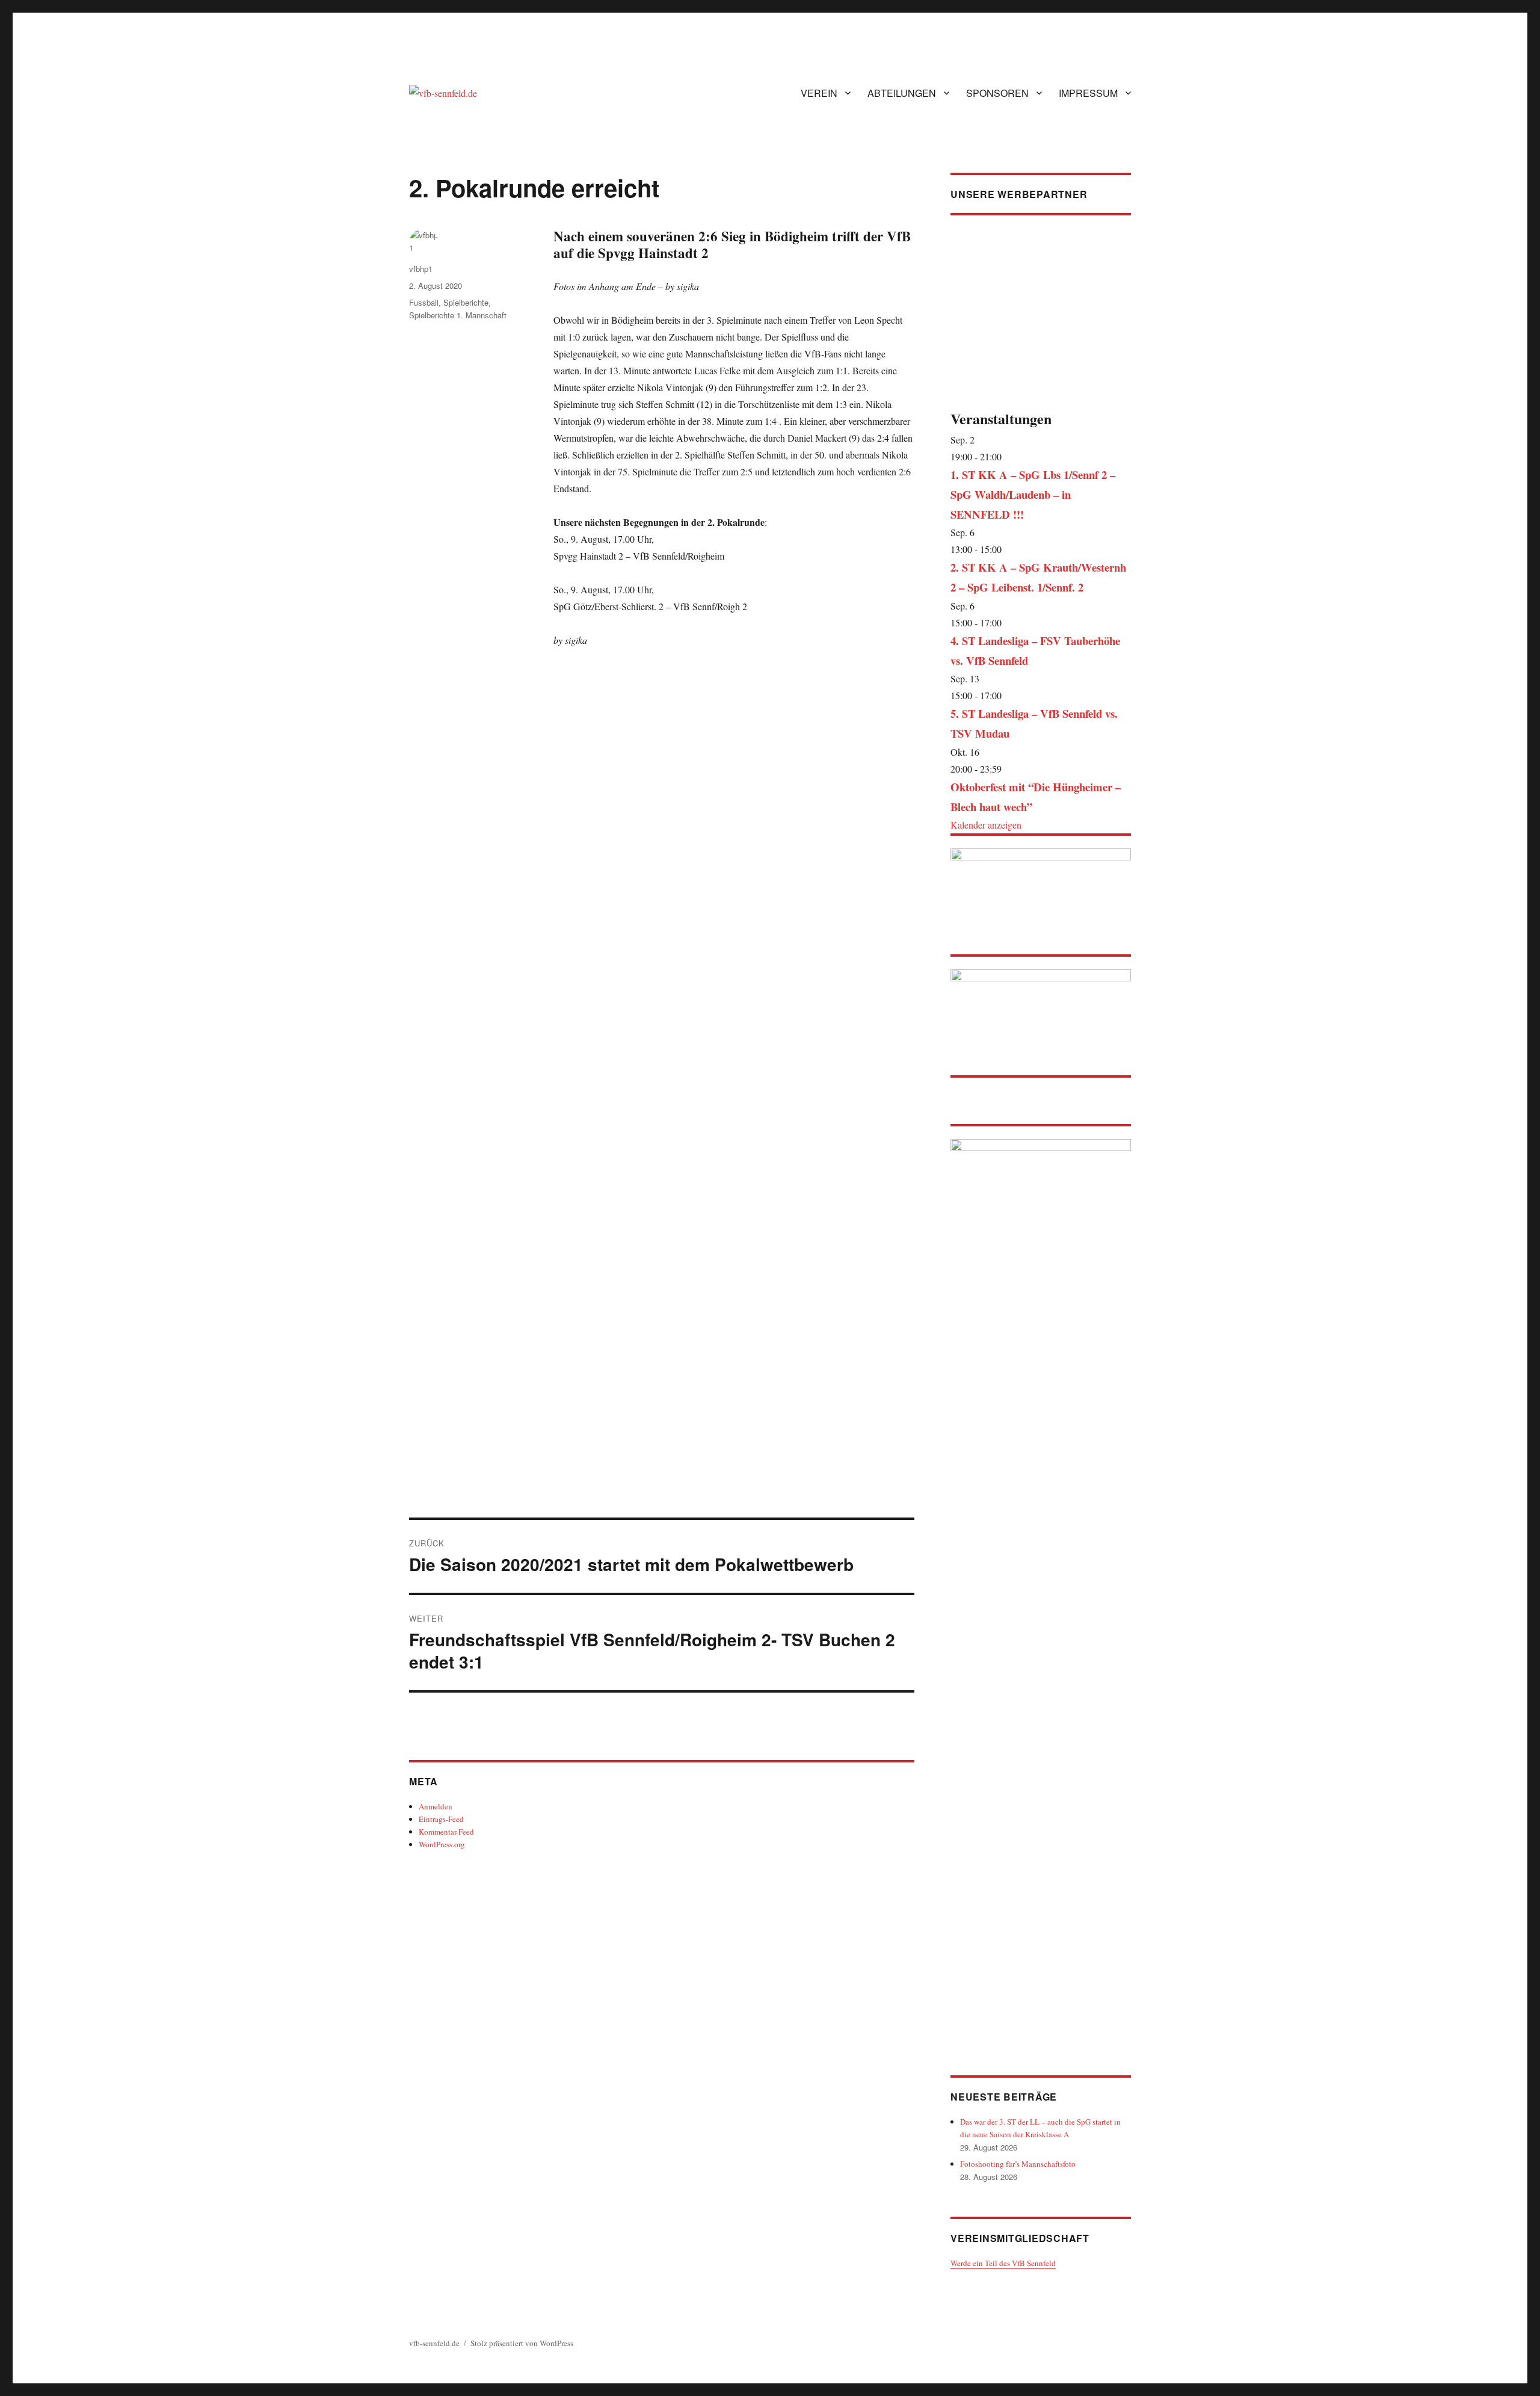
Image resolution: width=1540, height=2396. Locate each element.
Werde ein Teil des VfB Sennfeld (1003, 2263)
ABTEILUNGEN (902, 93)
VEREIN (819, 93)
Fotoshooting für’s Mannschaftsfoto (1018, 2164)
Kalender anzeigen (986, 825)
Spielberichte (466, 302)
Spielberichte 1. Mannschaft (458, 315)
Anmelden (436, 1806)
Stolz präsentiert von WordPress (522, 2343)
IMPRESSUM (1088, 93)
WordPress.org (442, 1844)
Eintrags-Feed (441, 1819)
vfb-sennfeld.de (434, 2343)
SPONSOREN (997, 93)
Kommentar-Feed (446, 1832)
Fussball (424, 302)
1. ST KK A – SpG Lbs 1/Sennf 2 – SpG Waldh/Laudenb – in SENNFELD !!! (1033, 494)
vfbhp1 (421, 269)
